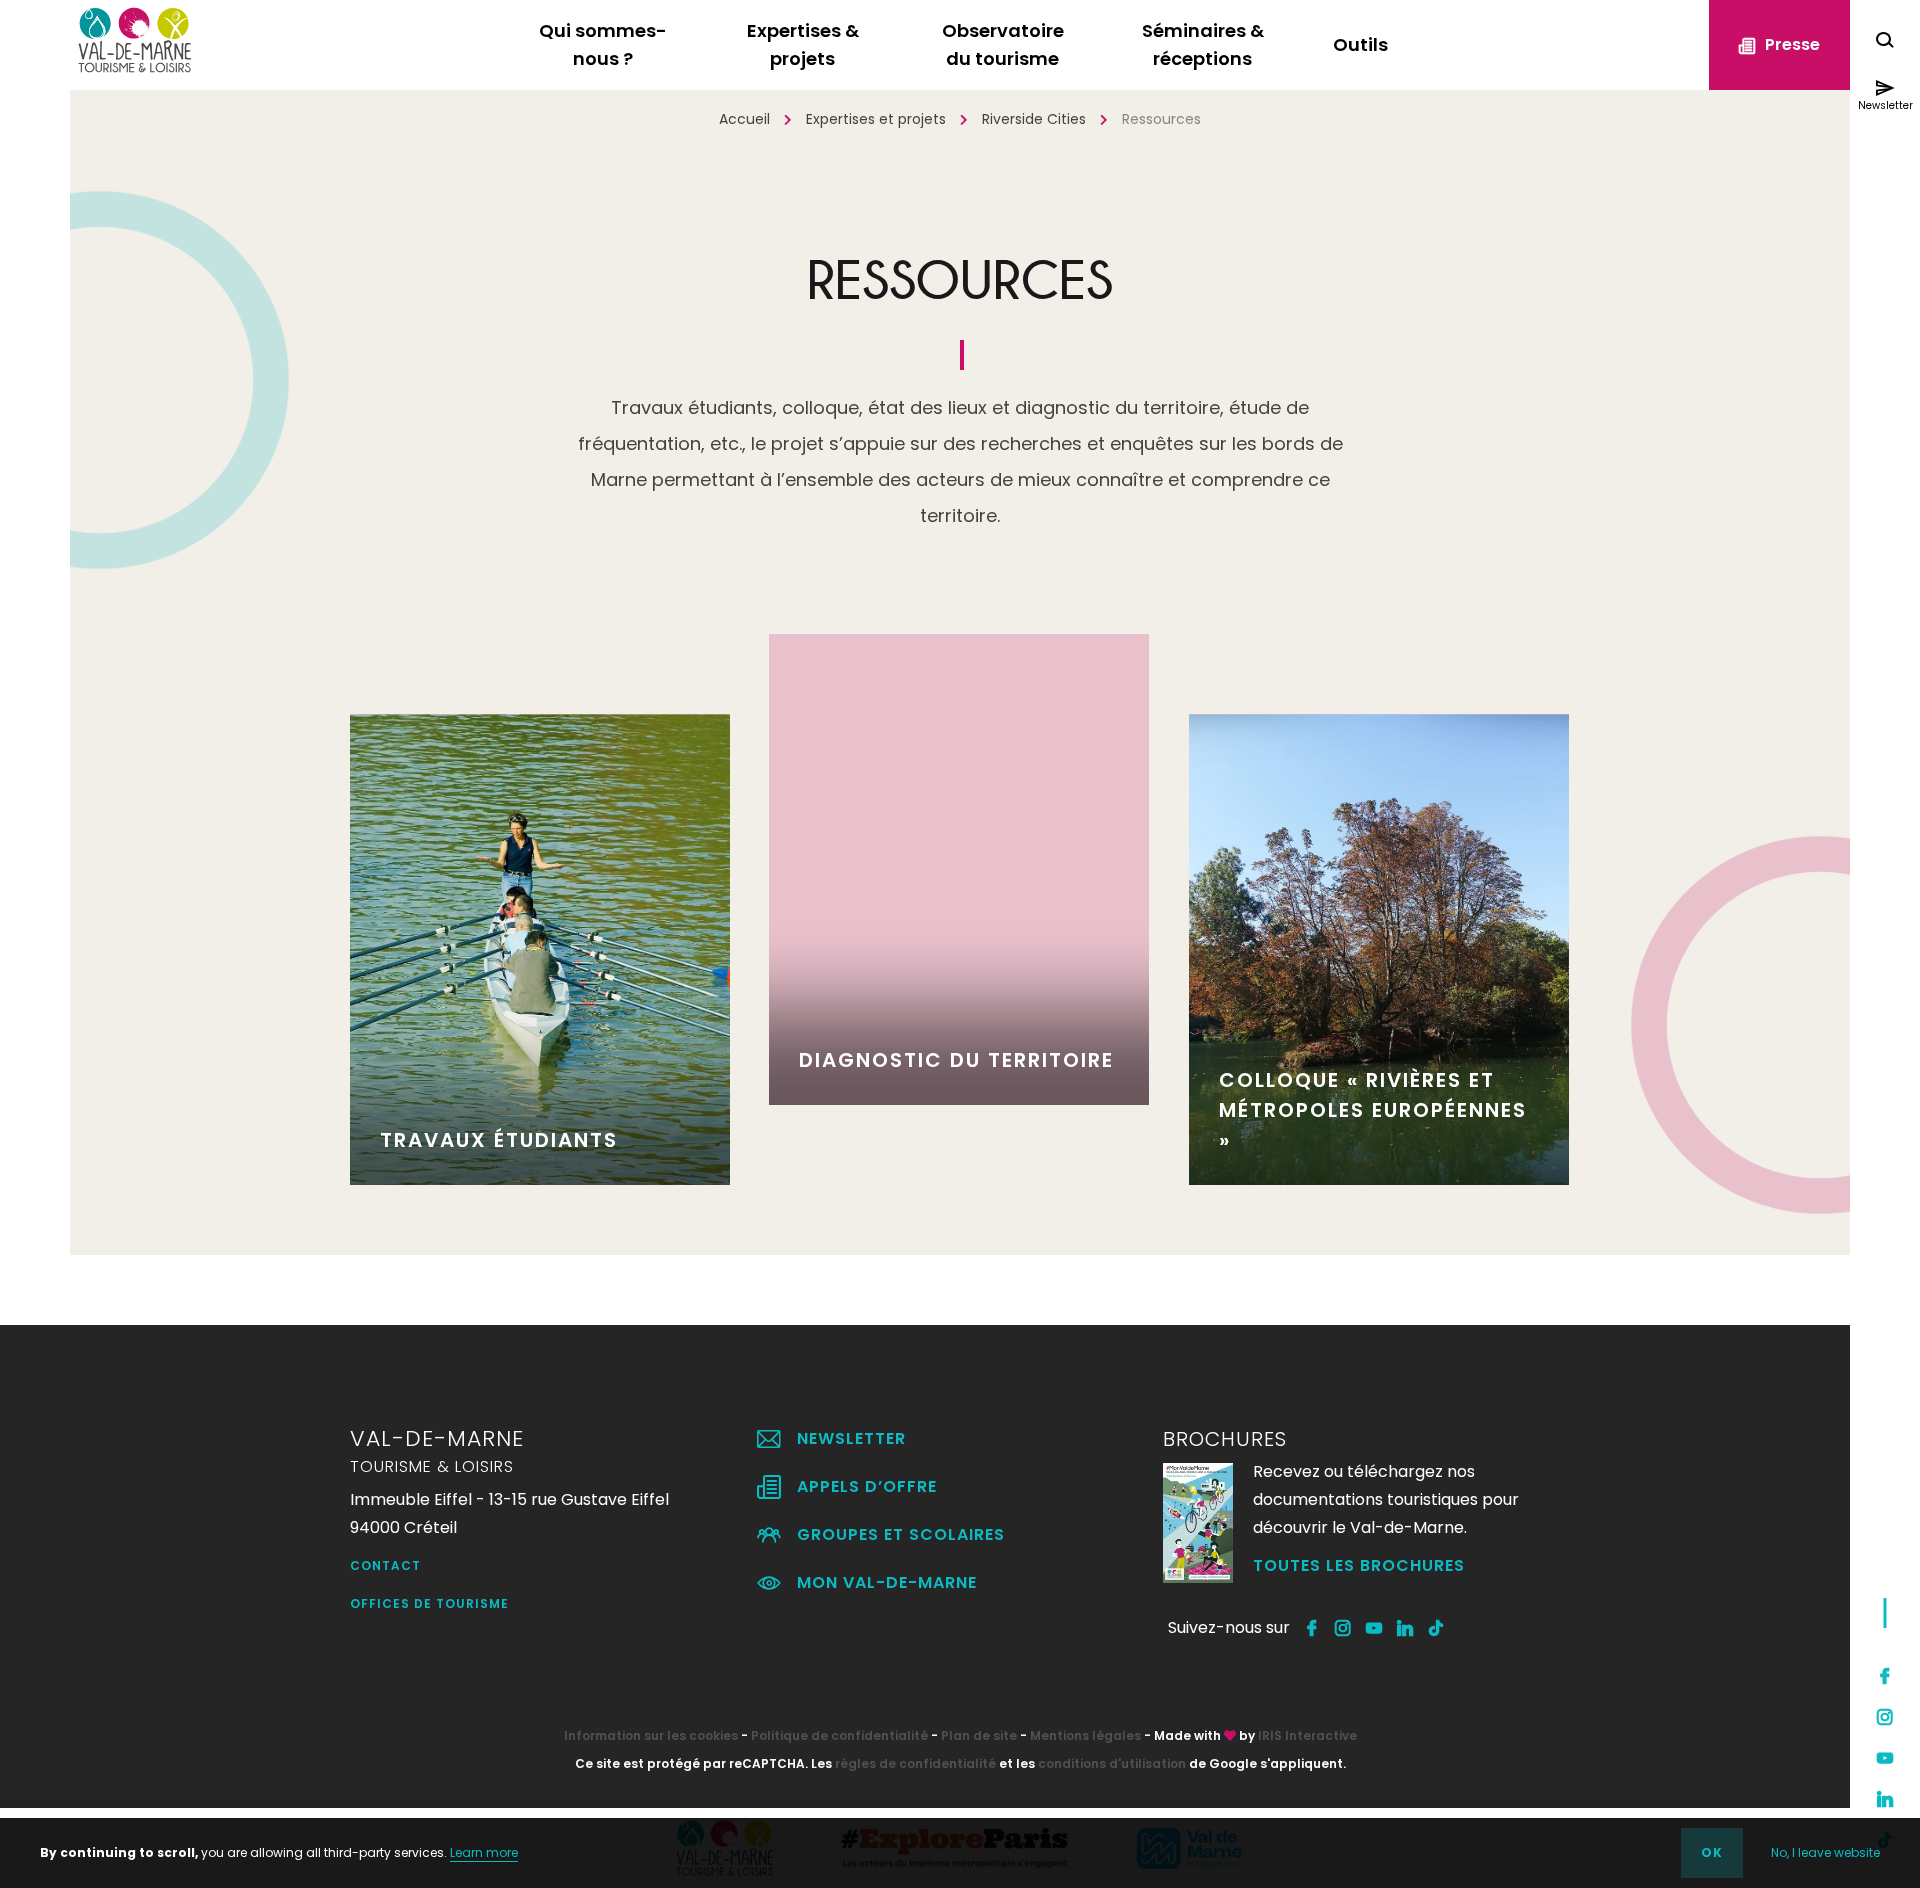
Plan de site (979, 1735)
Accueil (744, 119)
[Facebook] (1885, 1676)
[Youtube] (1885, 1758)
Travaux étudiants (499, 1140)
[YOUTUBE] (1374, 1628)
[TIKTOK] (1436, 1628)
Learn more (484, 1852)
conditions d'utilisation (1112, 1763)
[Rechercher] (1885, 42)
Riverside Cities (1034, 119)
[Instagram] (1885, 1717)
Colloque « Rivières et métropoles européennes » (1373, 1110)
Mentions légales (1085, 1735)
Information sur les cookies (651, 1735)
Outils (1360, 44)
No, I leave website (1825, 1852)
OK (1712, 1852)
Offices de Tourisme (429, 1603)
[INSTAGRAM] (1343, 1628)
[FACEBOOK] (1312, 1628)
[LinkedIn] (1885, 1799)
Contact (385, 1565)
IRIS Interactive (1307, 1735)
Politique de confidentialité (839, 1735)
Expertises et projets (876, 119)
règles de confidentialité (915, 1763)
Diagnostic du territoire (956, 1060)
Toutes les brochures (1359, 1565)
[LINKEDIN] (1405, 1628)
